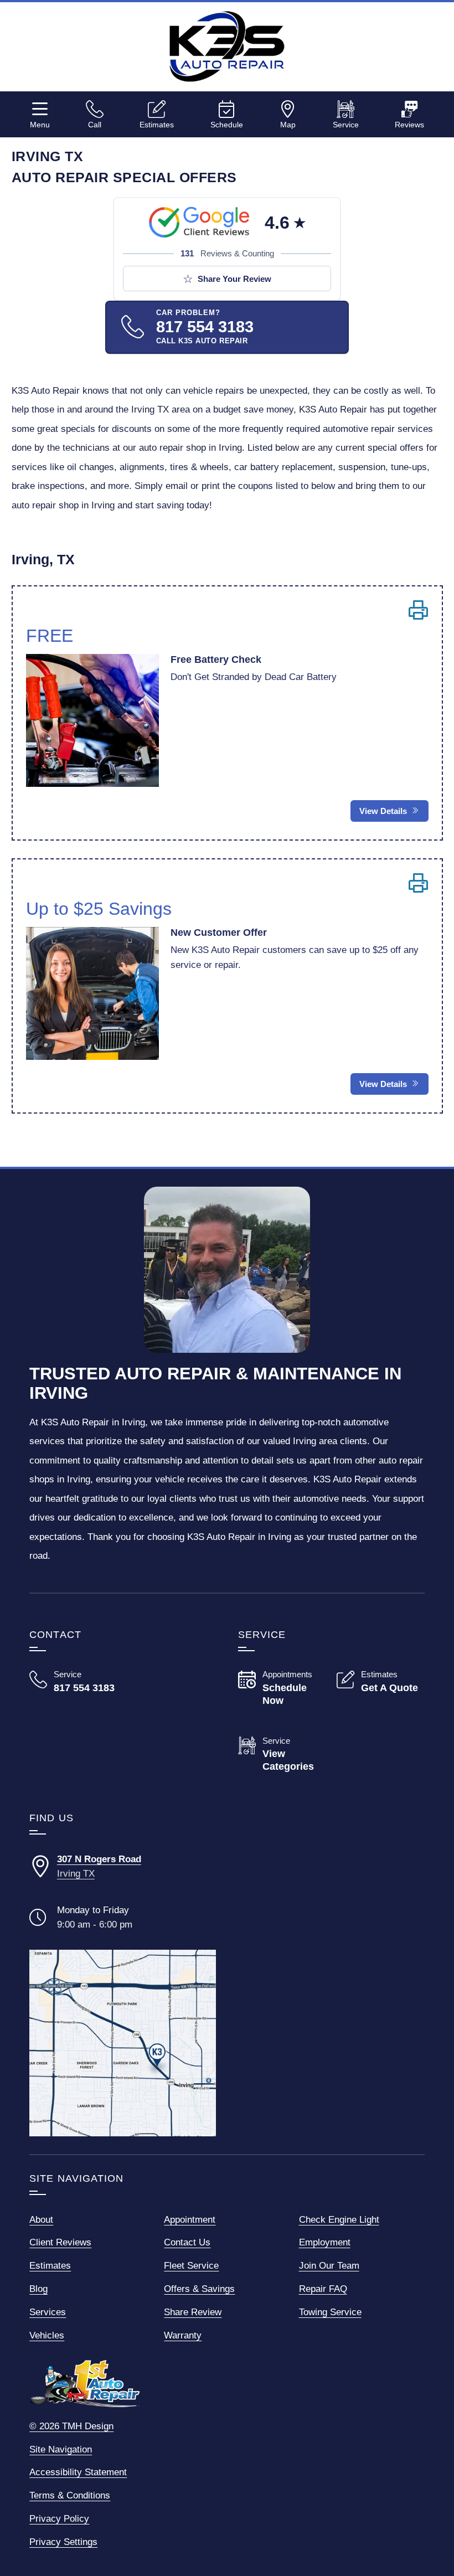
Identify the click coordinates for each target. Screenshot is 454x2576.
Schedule (227, 124)
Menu (40, 124)
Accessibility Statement (78, 2472)
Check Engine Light (339, 2219)
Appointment (190, 2219)
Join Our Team (329, 2265)
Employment (325, 2242)
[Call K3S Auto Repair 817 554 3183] (73, 1681)
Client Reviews (60, 2242)
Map (288, 124)
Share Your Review (234, 279)
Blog (38, 2289)
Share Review (193, 2312)
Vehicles (47, 2335)
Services (48, 2312)
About (41, 2219)
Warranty (183, 2335)
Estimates (157, 124)
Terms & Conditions (70, 2495)
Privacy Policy (59, 2518)
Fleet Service (191, 2265)
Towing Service (330, 2312)
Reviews (409, 124)
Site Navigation (61, 2449)
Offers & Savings (199, 2289)
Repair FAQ (323, 2289)
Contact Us (187, 2242)
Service (346, 124)
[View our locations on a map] (123, 2043)
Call (95, 124)
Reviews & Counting (227, 253)
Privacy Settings (63, 2542)
